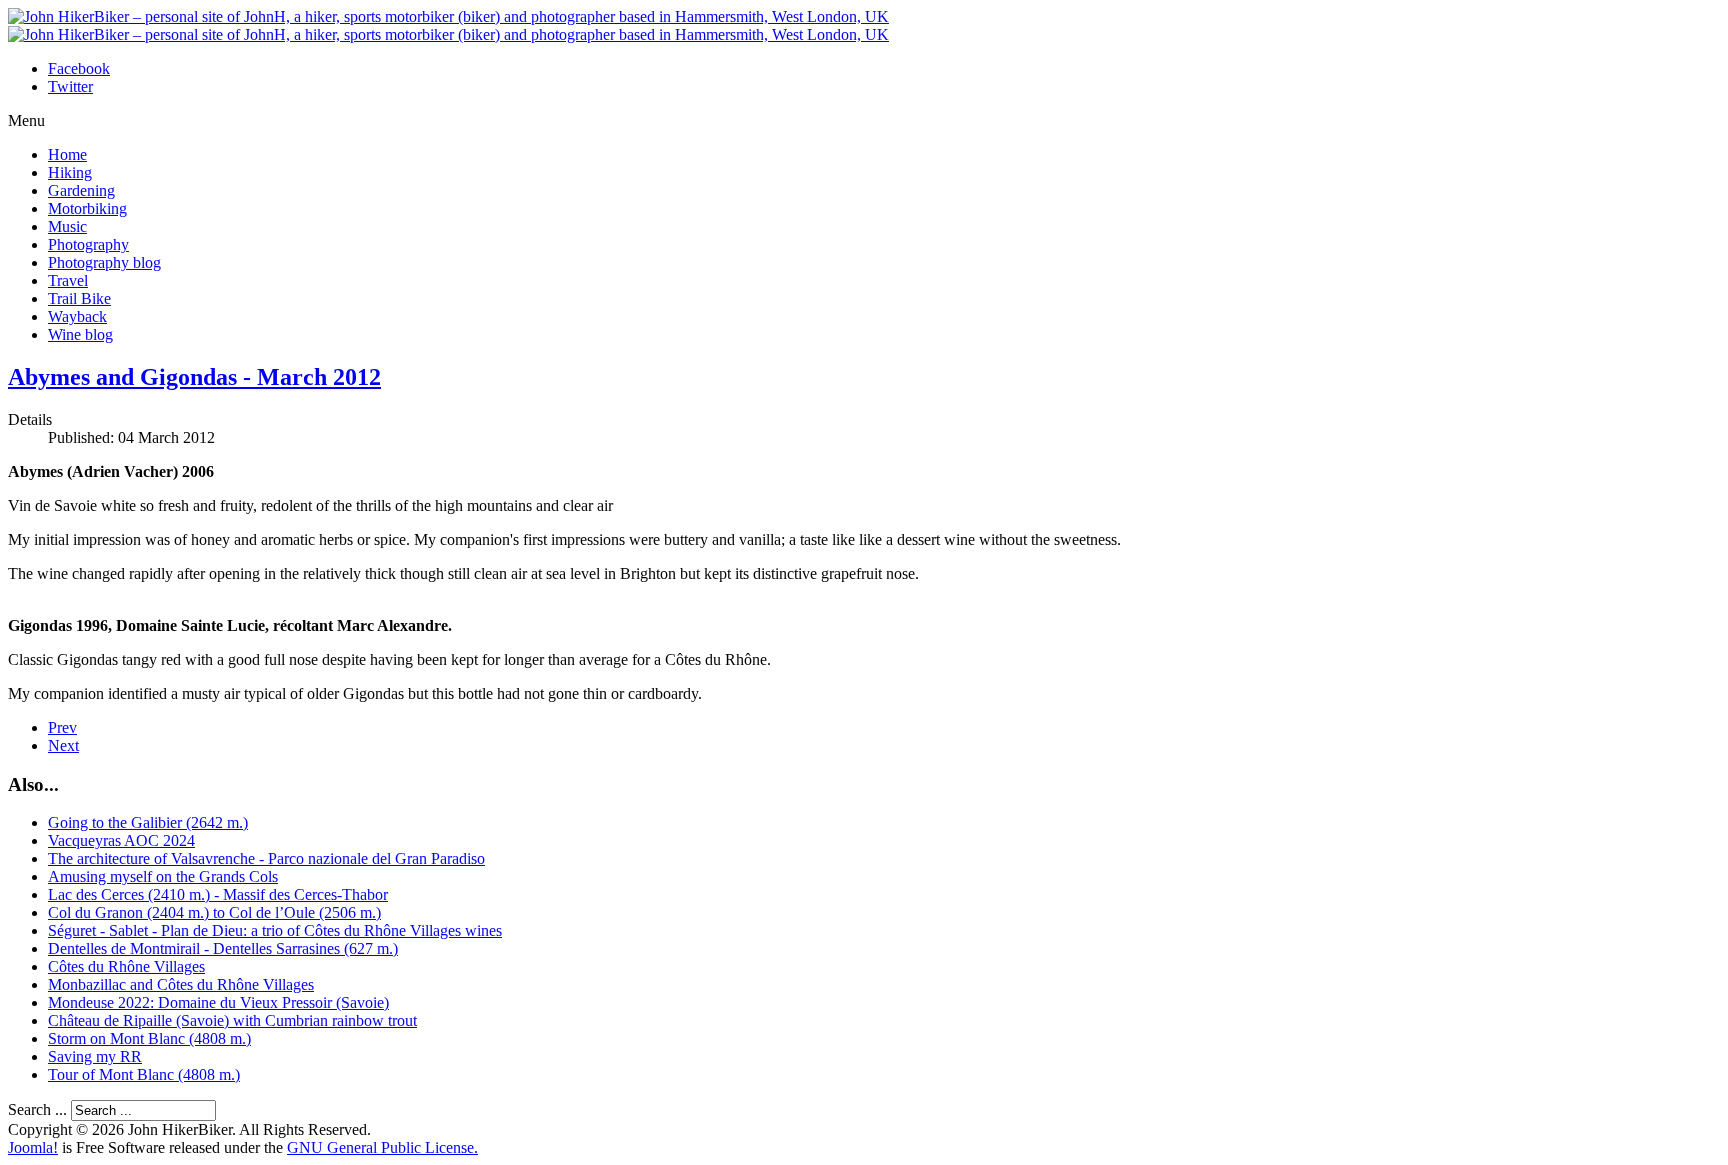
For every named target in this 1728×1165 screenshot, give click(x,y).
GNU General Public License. (382, 1147)
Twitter (70, 86)
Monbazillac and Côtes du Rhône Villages (181, 984)
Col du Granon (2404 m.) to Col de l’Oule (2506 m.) (214, 912)
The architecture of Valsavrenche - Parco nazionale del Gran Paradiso (266, 858)
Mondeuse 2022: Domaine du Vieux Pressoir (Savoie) (218, 1002)
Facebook (79, 68)
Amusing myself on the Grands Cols (163, 876)
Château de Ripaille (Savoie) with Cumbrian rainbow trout (232, 1020)
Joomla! (33, 1147)
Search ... (37, 1109)
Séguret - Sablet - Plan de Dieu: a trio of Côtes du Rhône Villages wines (275, 930)
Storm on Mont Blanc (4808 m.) (149, 1038)
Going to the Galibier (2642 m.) (148, 822)
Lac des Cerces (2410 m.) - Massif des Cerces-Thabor (218, 894)
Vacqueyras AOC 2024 (121, 840)
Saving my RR (95, 1056)
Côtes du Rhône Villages (126, 966)
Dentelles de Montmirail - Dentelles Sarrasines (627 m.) (223, 948)
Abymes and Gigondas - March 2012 (194, 377)
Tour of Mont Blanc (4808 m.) (144, 1074)
